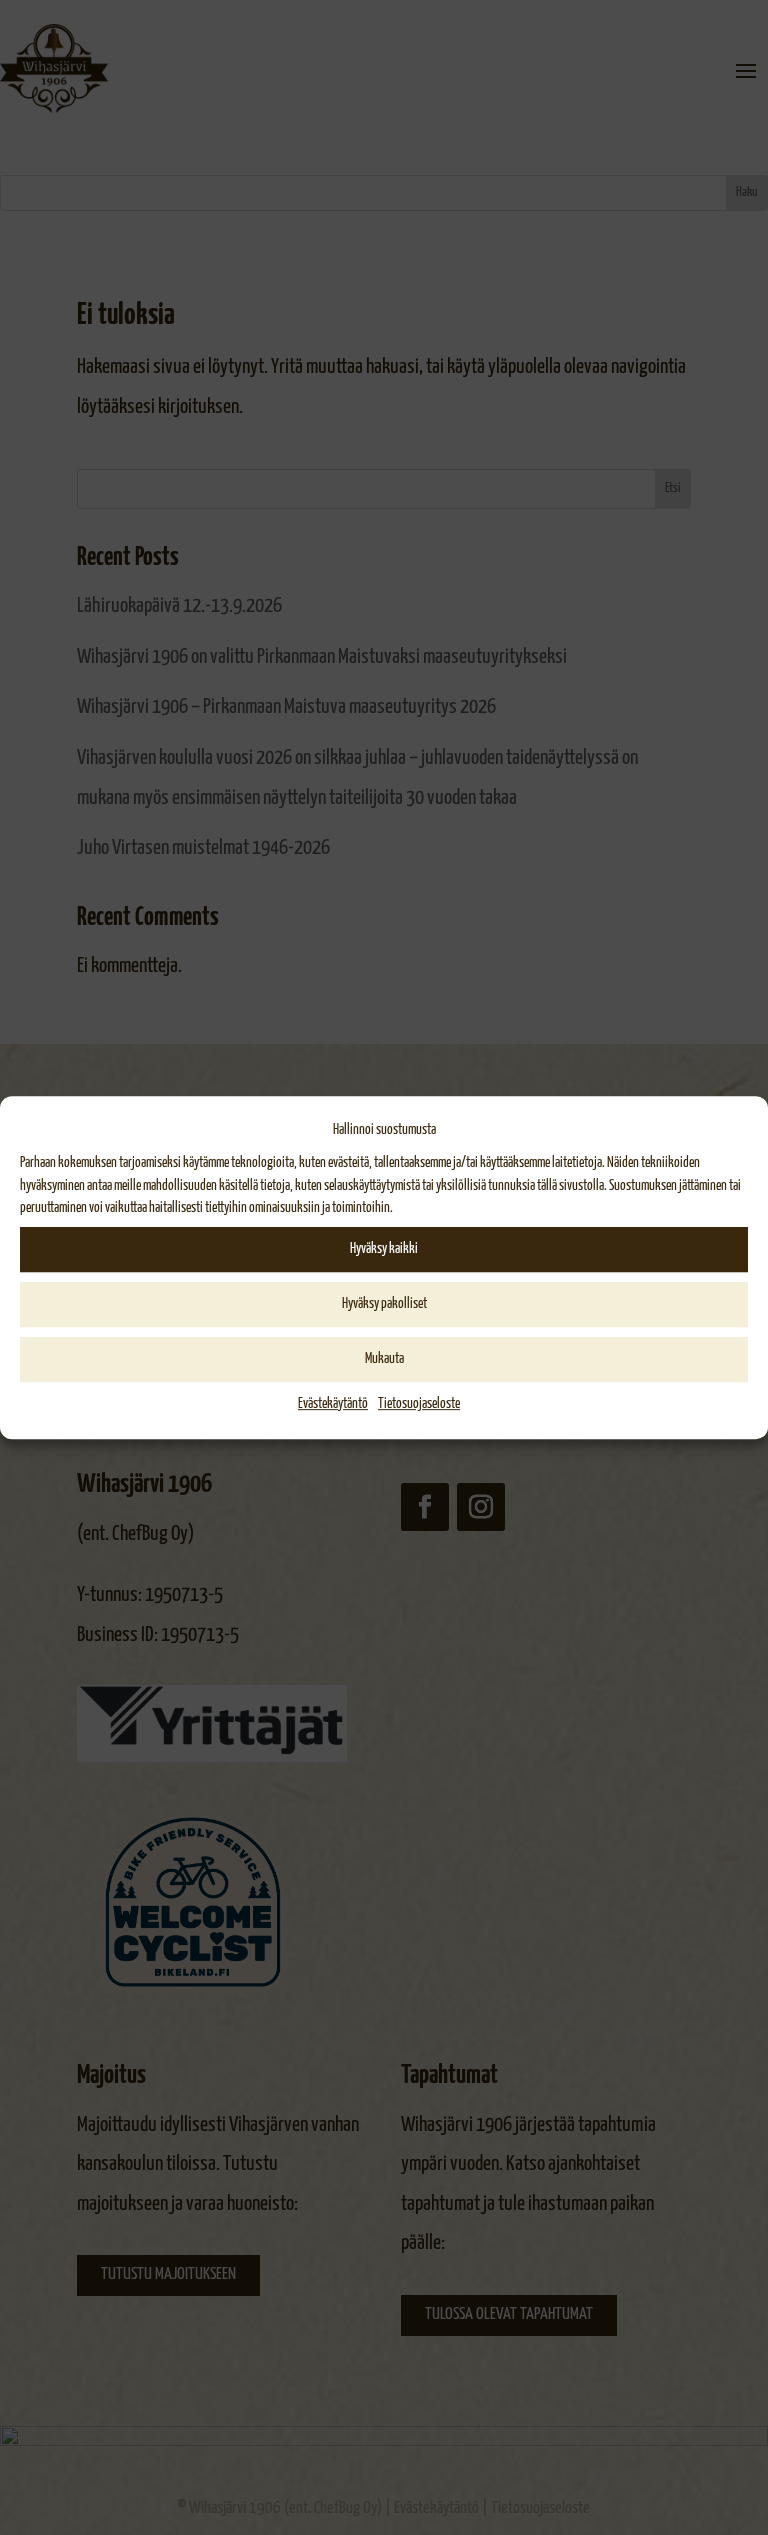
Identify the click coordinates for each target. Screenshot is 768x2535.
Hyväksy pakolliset (384, 1304)
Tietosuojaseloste (419, 1404)
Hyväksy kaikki (384, 1249)
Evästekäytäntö (333, 1404)
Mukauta (384, 1359)
